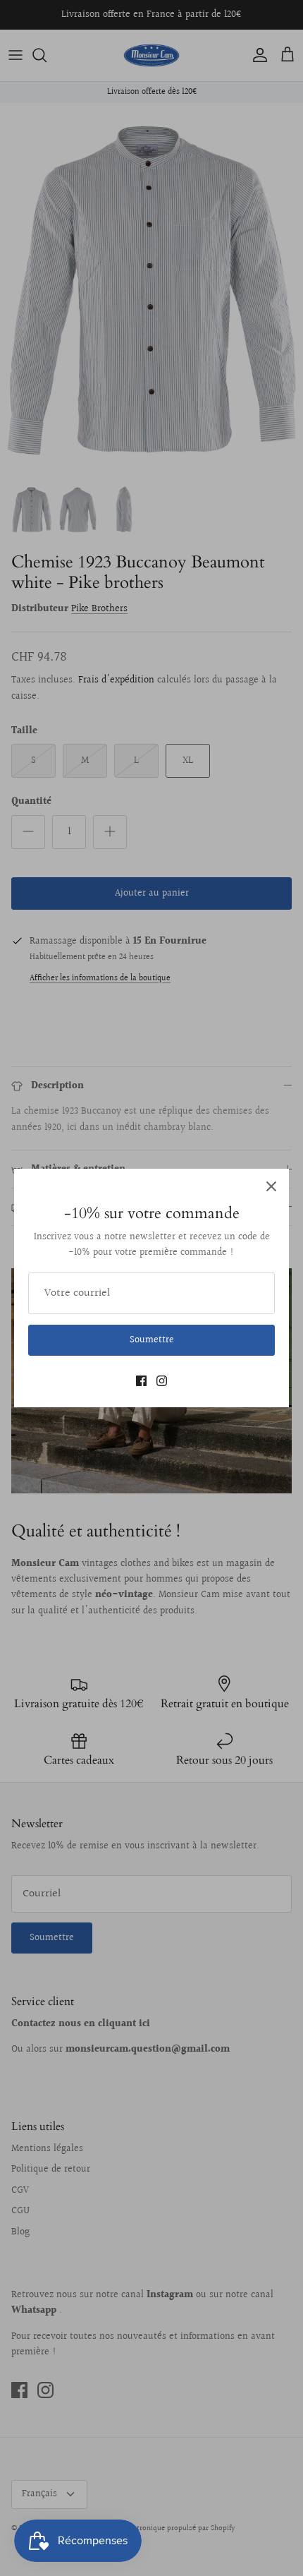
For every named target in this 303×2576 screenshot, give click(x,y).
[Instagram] (162, 1381)
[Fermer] (271, 1186)
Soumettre (152, 1340)
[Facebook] (141, 1381)
